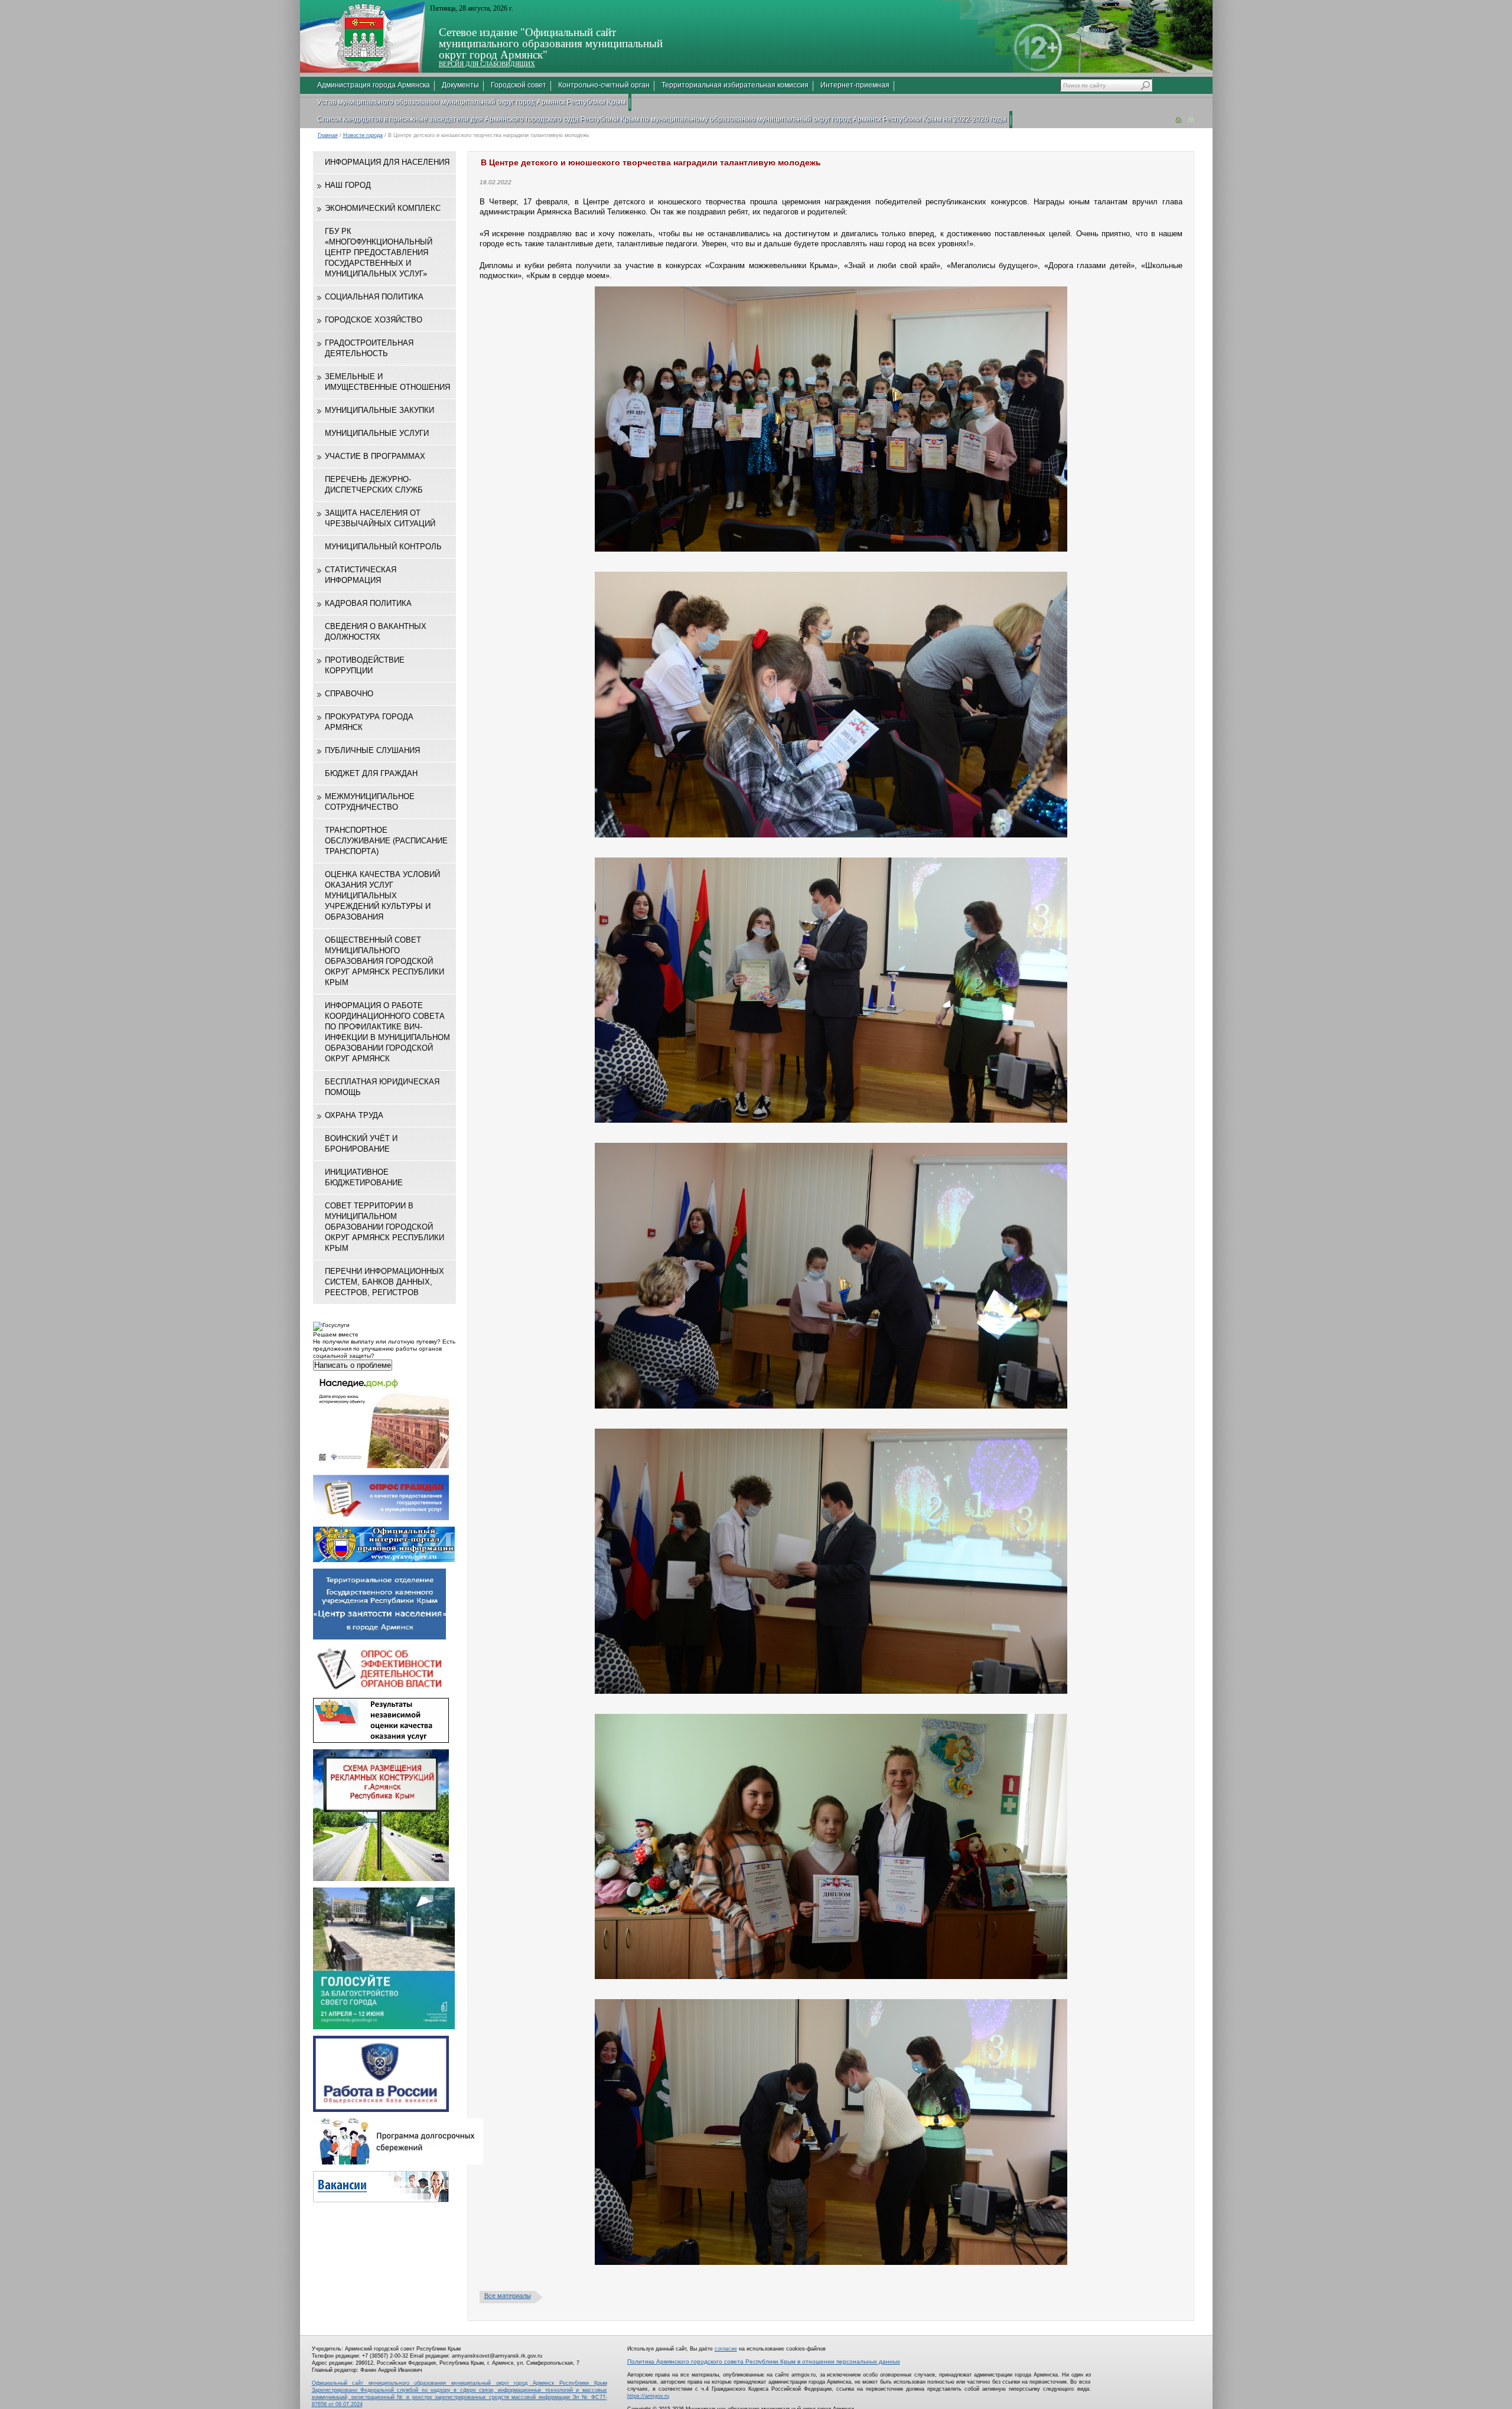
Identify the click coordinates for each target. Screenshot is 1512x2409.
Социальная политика (374, 297)
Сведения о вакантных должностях (376, 632)
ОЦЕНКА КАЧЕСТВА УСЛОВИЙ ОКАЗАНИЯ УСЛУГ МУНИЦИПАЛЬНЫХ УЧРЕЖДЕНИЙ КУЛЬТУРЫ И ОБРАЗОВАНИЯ (382, 896)
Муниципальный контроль (383, 547)
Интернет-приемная (855, 85)
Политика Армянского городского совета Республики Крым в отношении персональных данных (764, 2361)
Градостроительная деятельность (369, 348)
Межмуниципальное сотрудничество (370, 802)
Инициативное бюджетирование (364, 1177)
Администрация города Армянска (374, 85)
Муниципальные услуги (377, 433)
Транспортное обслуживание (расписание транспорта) (386, 841)
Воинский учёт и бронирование (361, 1144)
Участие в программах (375, 456)
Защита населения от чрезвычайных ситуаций (380, 518)
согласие (726, 2349)
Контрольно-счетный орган (604, 85)
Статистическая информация (361, 575)
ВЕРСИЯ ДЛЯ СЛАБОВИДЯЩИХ (487, 64)
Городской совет (519, 85)
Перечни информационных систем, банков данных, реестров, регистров (384, 1282)
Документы (460, 85)
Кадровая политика (368, 603)
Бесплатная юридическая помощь (382, 1087)
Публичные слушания (372, 750)
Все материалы (508, 2296)
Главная (328, 135)
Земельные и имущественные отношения (387, 382)
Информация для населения (387, 162)
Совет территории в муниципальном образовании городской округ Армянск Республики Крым (384, 1227)
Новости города (363, 135)
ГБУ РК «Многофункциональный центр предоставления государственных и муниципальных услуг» (379, 252)
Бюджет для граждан (371, 773)
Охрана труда (354, 1115)
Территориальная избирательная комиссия (735, 85)
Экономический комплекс (383, 208)
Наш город (348, 185)
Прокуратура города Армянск (369, 722)
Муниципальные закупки (379, 410)
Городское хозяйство (374, 320)
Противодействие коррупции (365, 665)
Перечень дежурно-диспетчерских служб (374, 485)
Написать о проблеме (353, 1365)
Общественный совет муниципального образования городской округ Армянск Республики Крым (384, 961)
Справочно (349, 694)
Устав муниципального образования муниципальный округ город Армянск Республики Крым (471, 102)
